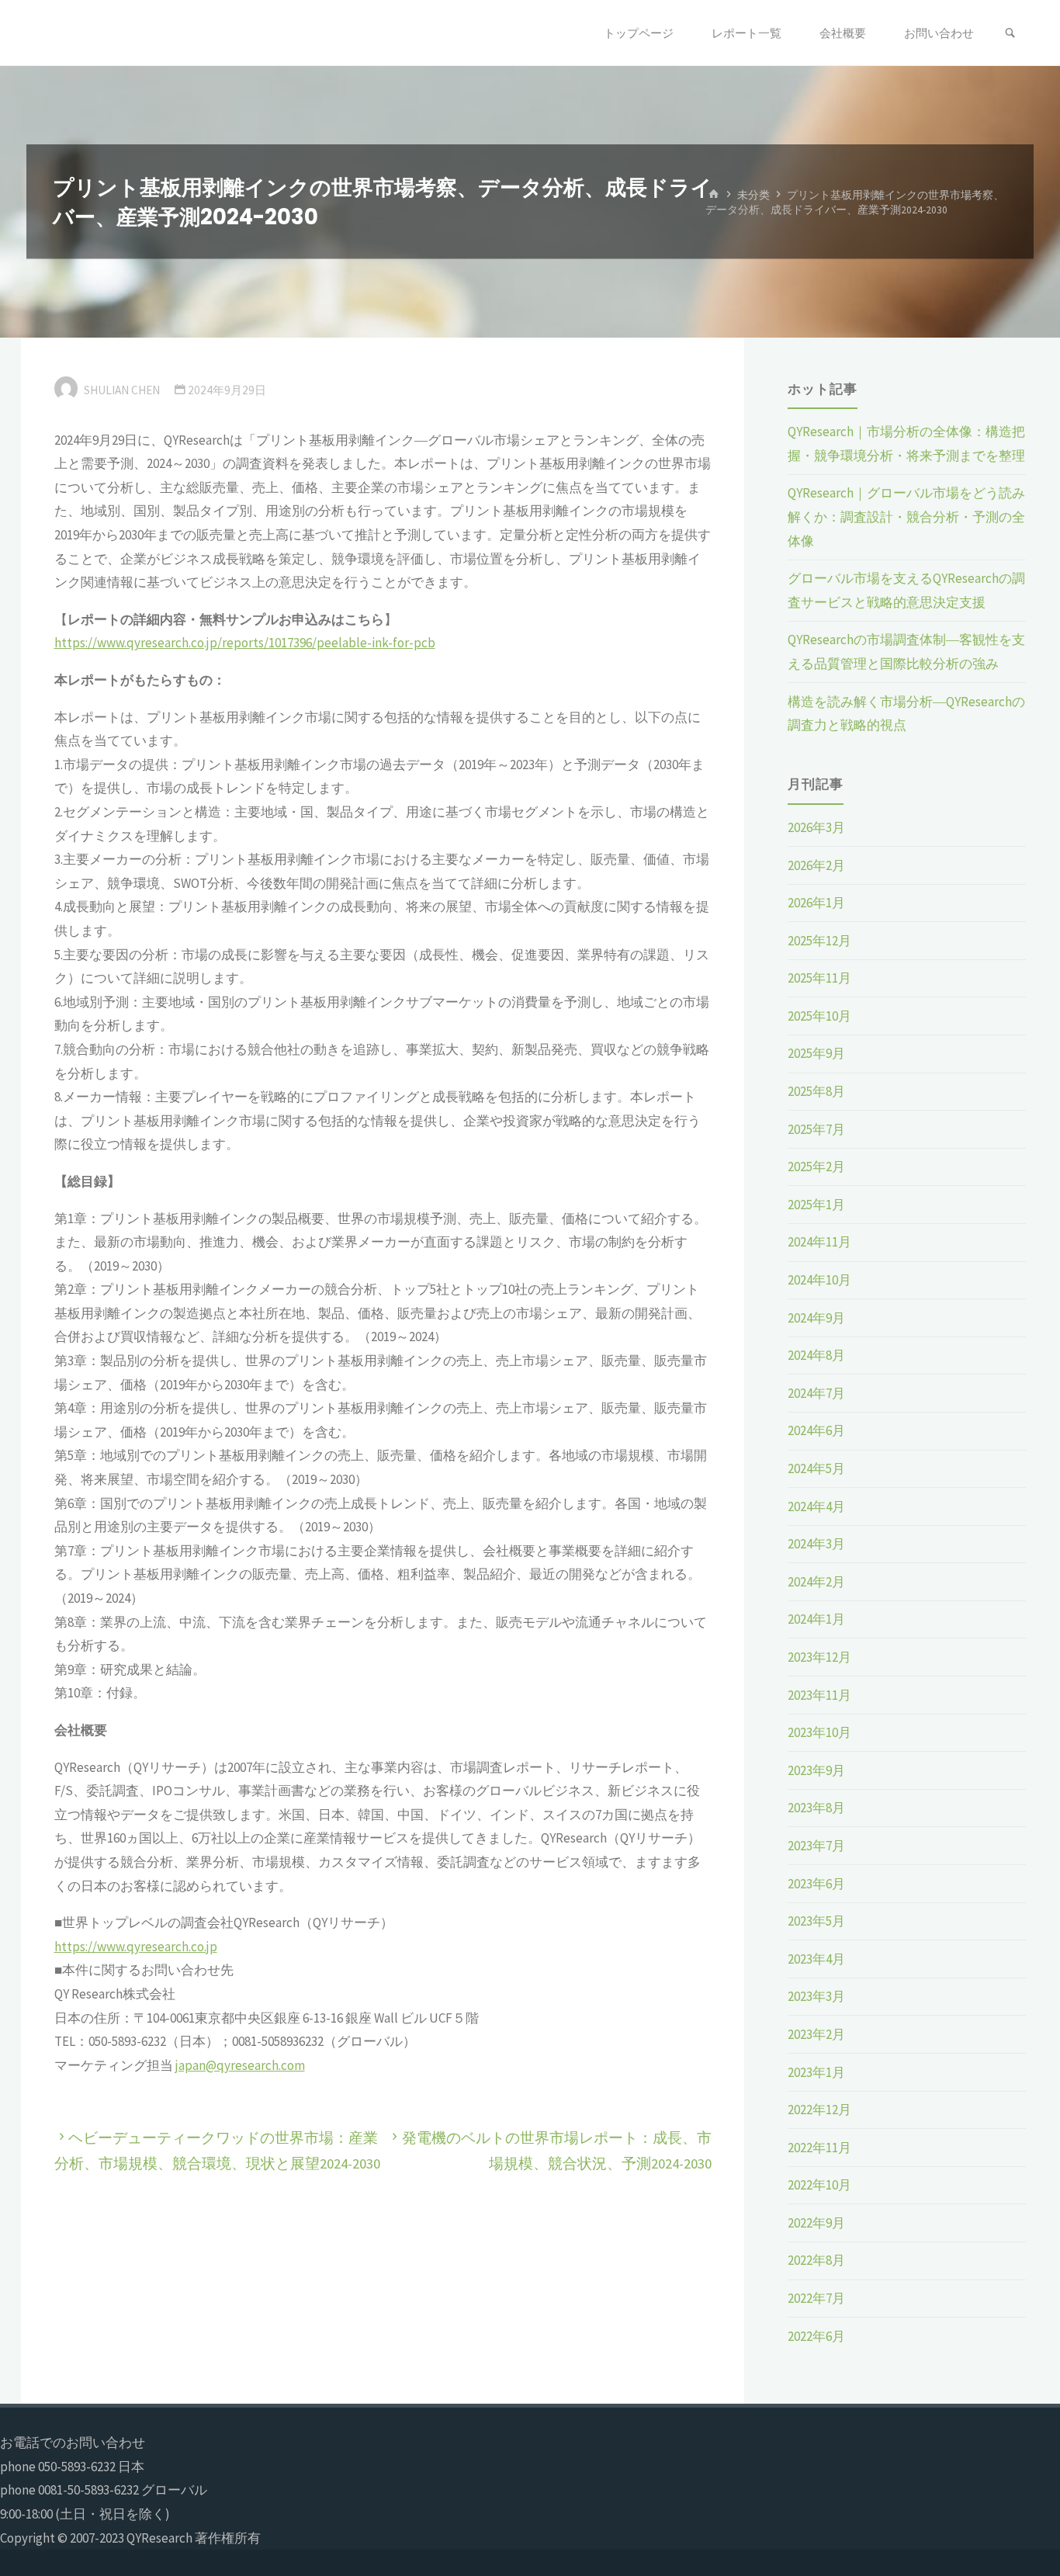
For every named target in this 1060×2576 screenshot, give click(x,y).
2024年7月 (816, 1393)
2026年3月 (816, 827)
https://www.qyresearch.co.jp (136, 1947)
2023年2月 (816, 2034)
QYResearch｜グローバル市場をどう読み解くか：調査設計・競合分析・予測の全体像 (906, 517)
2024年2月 (816, 1582)
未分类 (753, 194)
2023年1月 (816, 2072)
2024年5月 (816, 1468)
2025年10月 (819, 1016)
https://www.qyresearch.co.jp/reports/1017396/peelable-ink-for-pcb (245, 643)
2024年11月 (819, 1242)
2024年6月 (816, 1430)
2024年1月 (816, 1619)
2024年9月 (816, 1318)
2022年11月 (819, 2148)
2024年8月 (816, 1355)
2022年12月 (819, 2110)
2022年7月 (816, 2298)
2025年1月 (816, 1205)
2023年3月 (816, 1996)
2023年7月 (816, 1846)
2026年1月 (816, 903)
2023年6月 (816, 1884)
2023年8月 (816, 1808)
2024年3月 (816, 1544)
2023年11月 (819, 1695)
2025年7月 (816, 1129)
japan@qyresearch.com (240, 2065)
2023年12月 (819, 1657)
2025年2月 (816, 1167)
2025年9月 (816, 1053)
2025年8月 (816, 1091)
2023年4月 (816, 1959)
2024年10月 (819, 1280)
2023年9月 (816, 1770)
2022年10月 (819, 2185)
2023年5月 (816, 1921)
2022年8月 (816, 2260)
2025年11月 (819, 978)
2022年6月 (816, 2336)
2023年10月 (819, 1732)
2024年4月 (816, 1506)
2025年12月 (819, 941)
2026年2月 (816, 865)
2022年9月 (816, 2223)
